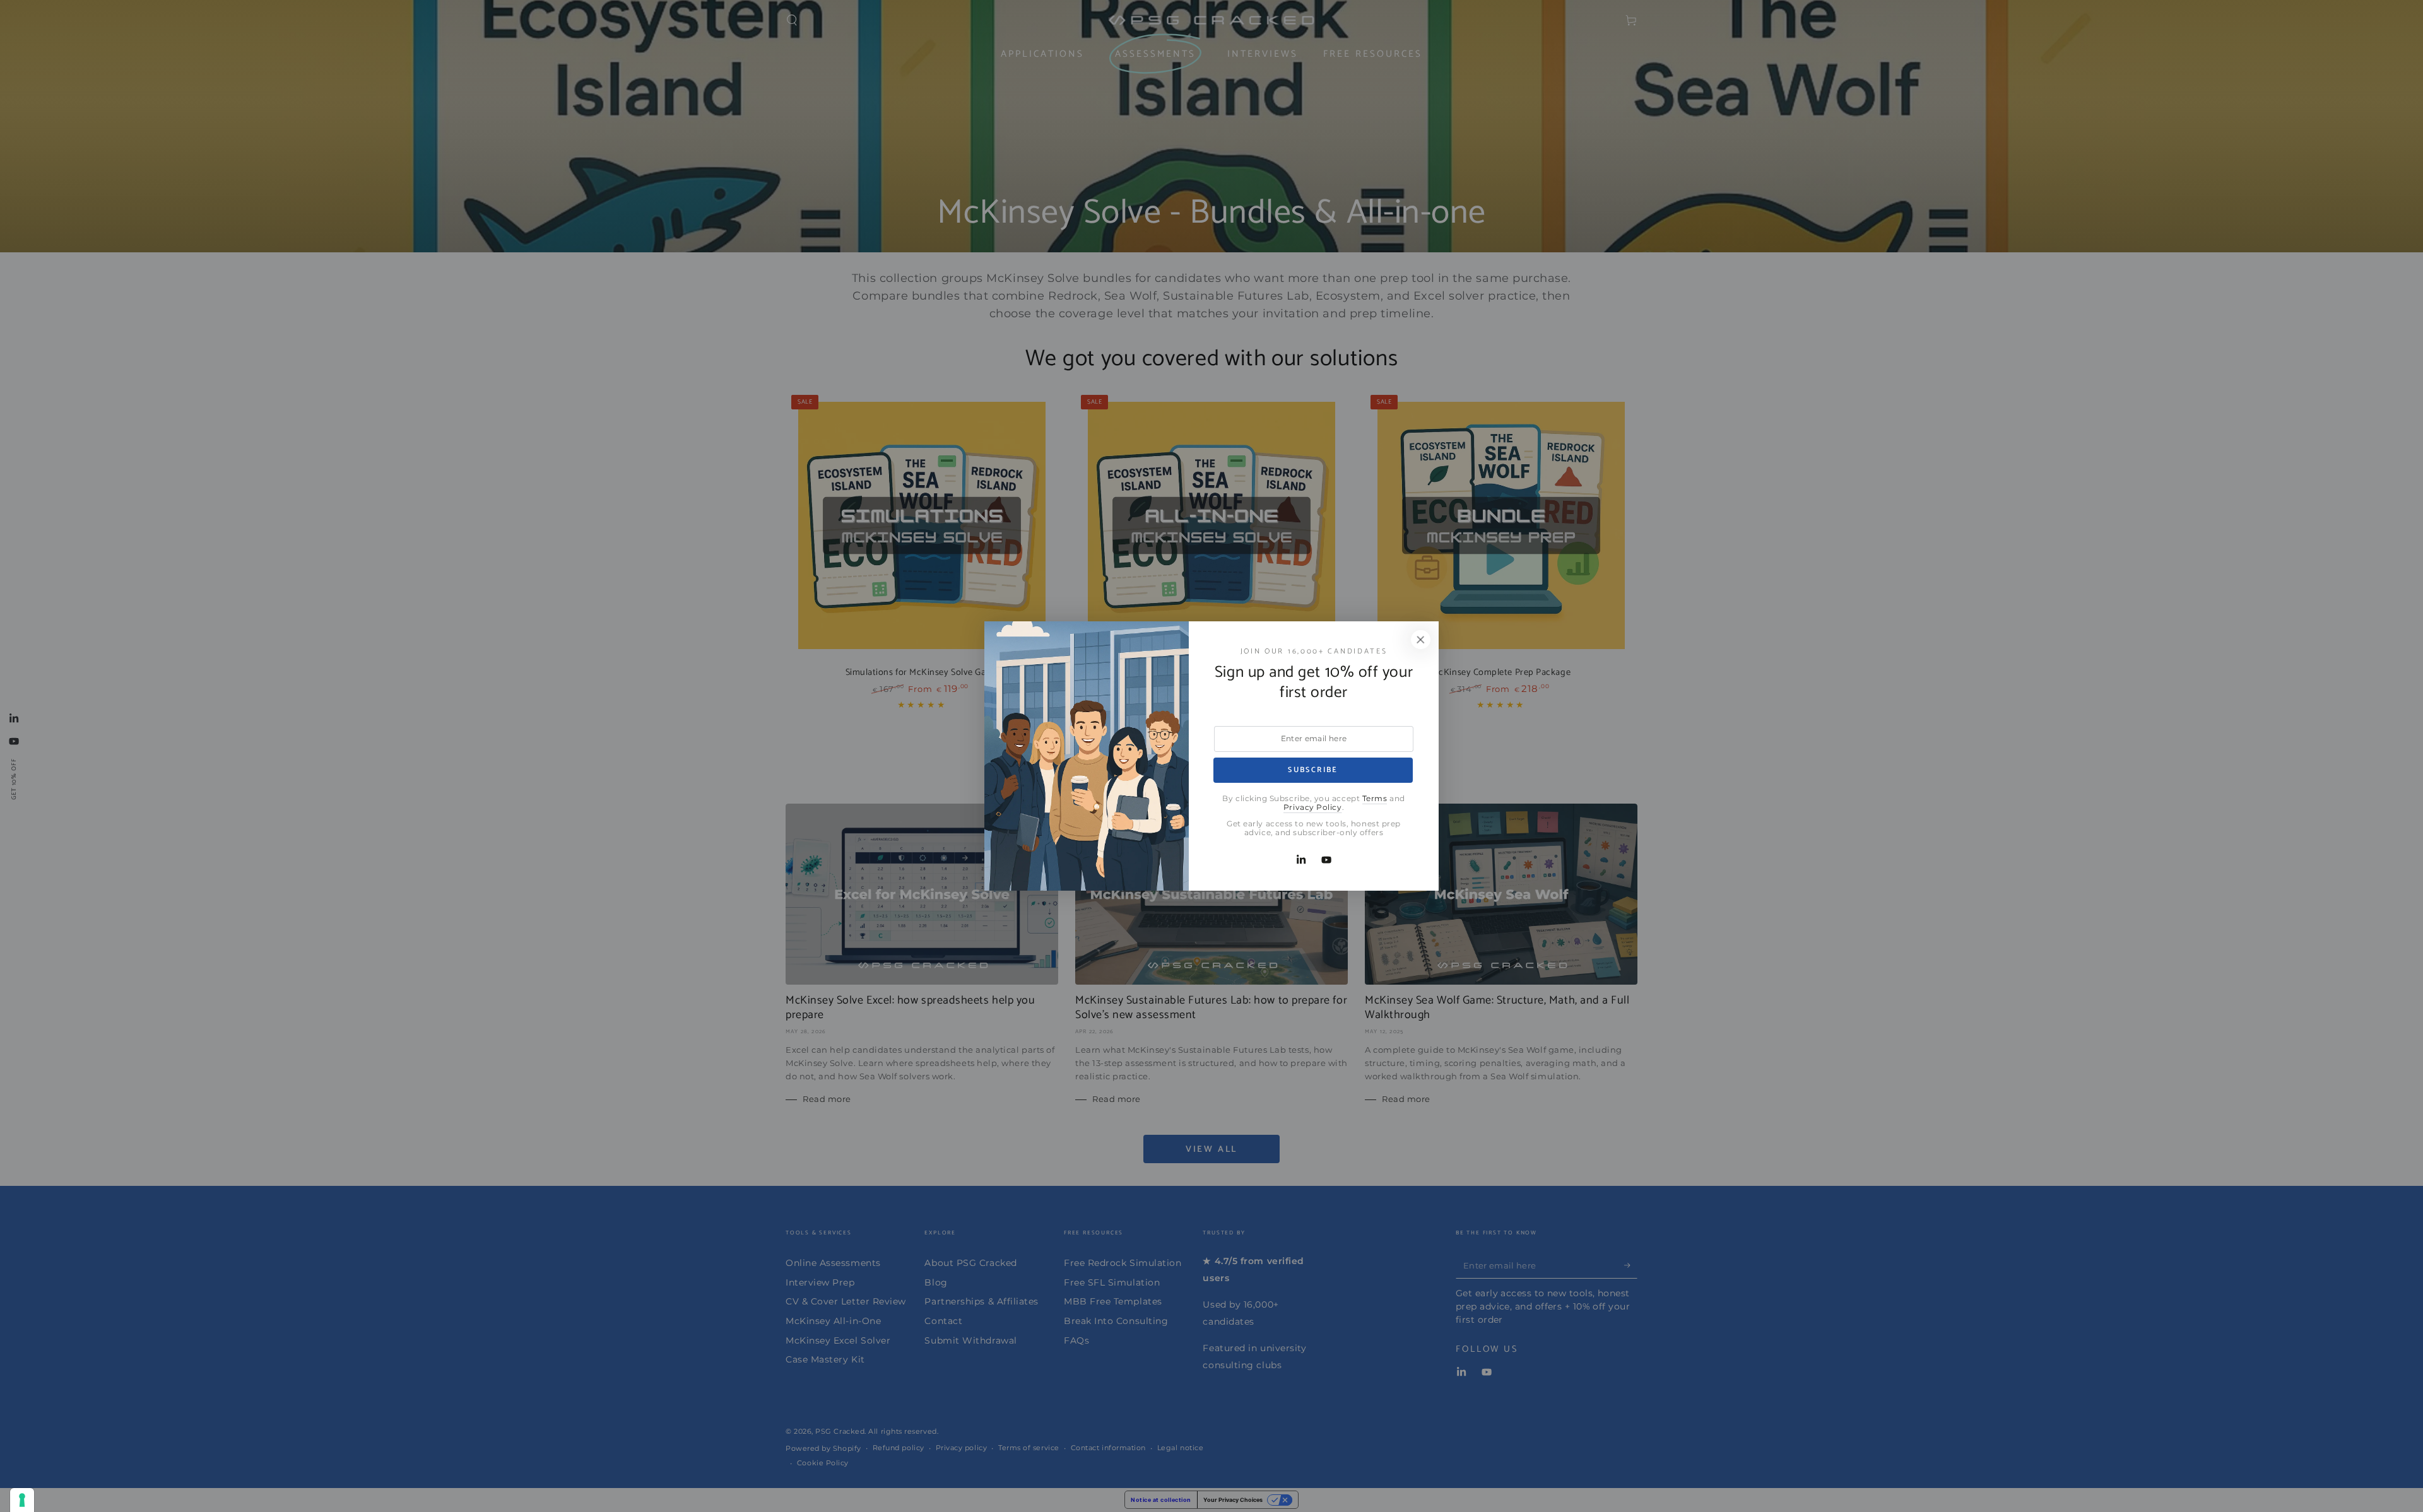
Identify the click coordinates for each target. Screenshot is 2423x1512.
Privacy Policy (1313, 807)
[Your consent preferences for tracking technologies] (22, 1500)
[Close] (1420, 640)
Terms (1375, 799)
